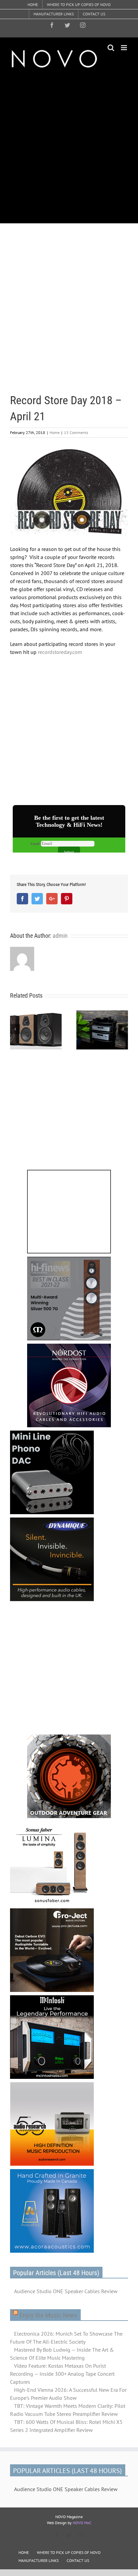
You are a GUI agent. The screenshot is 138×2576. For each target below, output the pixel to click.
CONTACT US (78, 2560)
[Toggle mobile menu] (124, 48)
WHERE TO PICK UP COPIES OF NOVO (69, 2552)
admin (60, 936)
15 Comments (76, 432)
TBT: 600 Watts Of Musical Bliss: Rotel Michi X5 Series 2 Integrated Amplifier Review (66, 2426)
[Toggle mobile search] (111, 48)
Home (55, 432)
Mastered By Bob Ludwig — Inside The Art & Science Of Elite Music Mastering (62, 2354)
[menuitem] (33, 5)
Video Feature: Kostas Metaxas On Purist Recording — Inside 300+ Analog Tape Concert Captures (62, 2374)
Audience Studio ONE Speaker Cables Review (66, 2291)
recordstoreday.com (60, 652)
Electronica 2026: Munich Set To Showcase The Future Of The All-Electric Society (66, 2338)
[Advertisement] (69, 146)
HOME (24, 2552)
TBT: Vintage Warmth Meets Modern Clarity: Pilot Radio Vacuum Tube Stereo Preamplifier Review (68, 2410)
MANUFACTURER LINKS (39, 2560)
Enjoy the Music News (48, 2315)
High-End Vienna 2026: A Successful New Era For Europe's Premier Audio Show (68, 2394)
